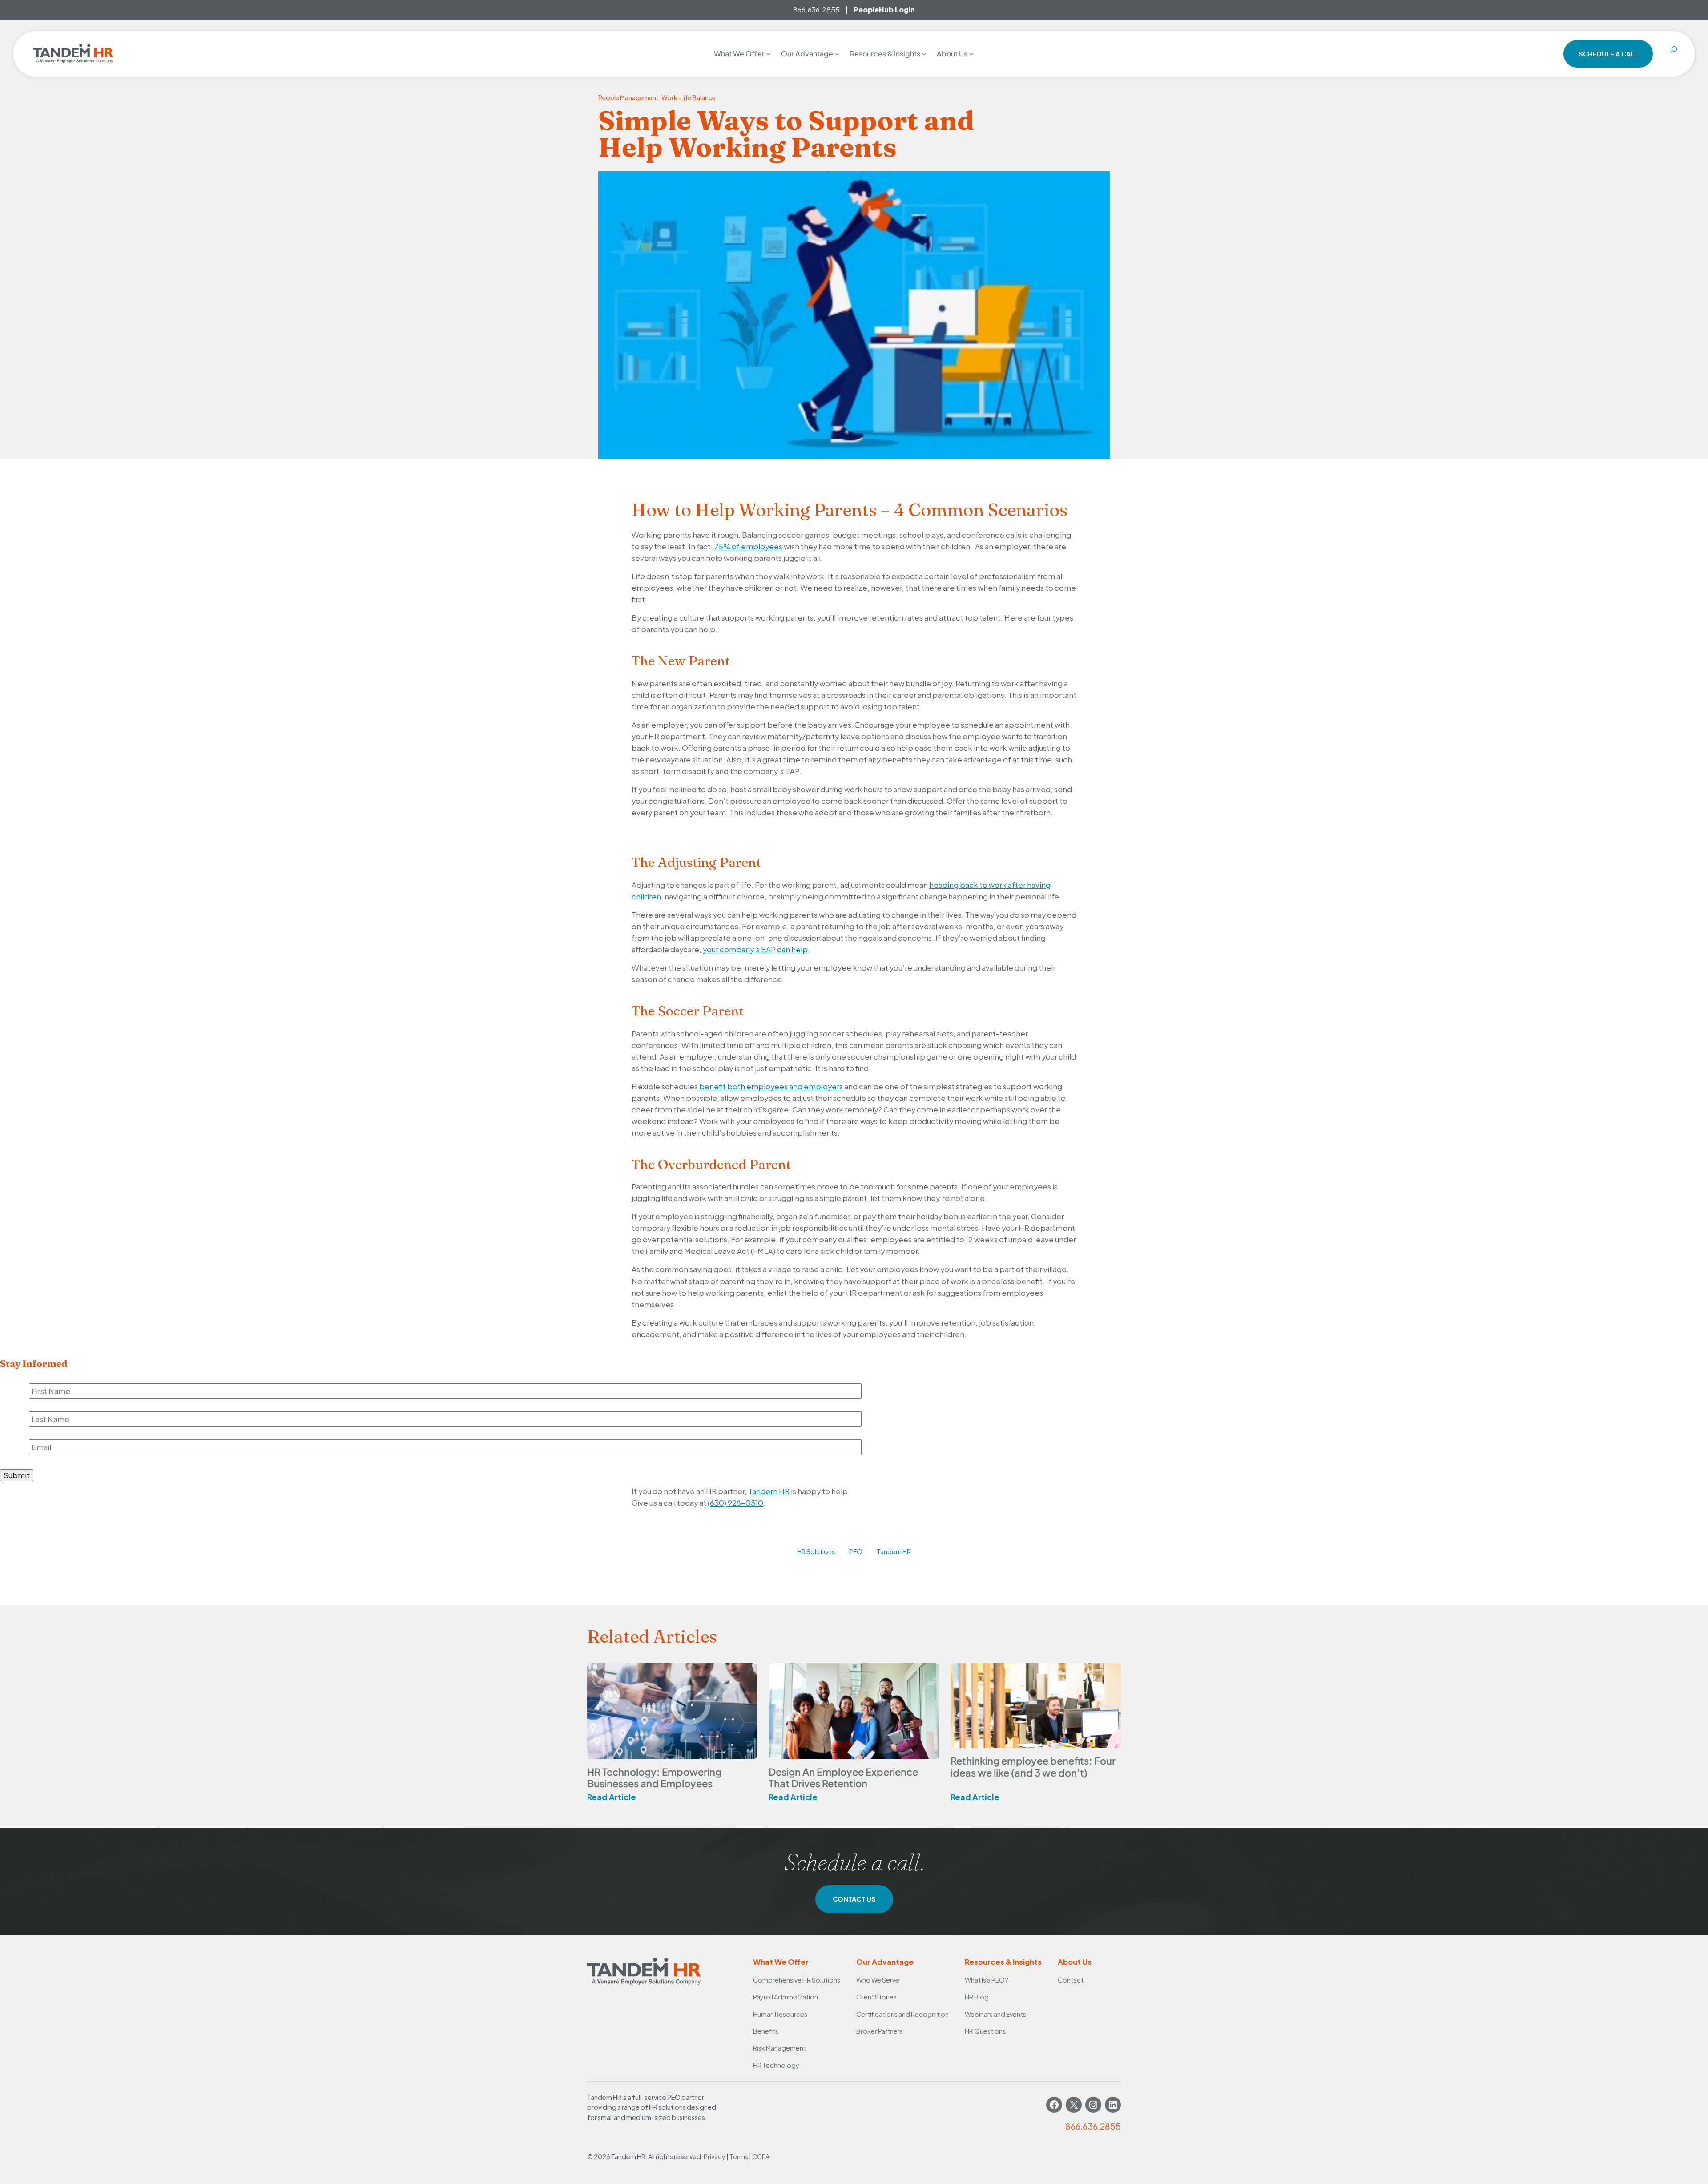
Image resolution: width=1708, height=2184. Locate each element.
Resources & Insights (1003, 1962)
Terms (739, 2156)
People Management (628, 97)
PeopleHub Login (884, 10)
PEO (856, 1551)
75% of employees (748, 546)
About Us (1075, 1962)
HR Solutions (816, 1551)
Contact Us (854, 1899)
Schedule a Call (1608, 54)
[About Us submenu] (971, 54)
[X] (1074, 2105)
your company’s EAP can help (755, 949)
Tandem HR (769, 1491)
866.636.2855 (816, 10)
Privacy (715, 2156)
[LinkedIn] (1113, 2105)
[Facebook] (1054, 2105)
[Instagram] (1093, 2105)
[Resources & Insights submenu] (924, 54)
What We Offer (781, 1962)
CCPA (761, 2156)
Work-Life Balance (689, 97)
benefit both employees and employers (771, 1086)
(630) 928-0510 (735, 1503)
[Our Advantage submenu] (837, 54)
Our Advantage (885, 1962)
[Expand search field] (1674, 54)
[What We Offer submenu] (769, 54)
